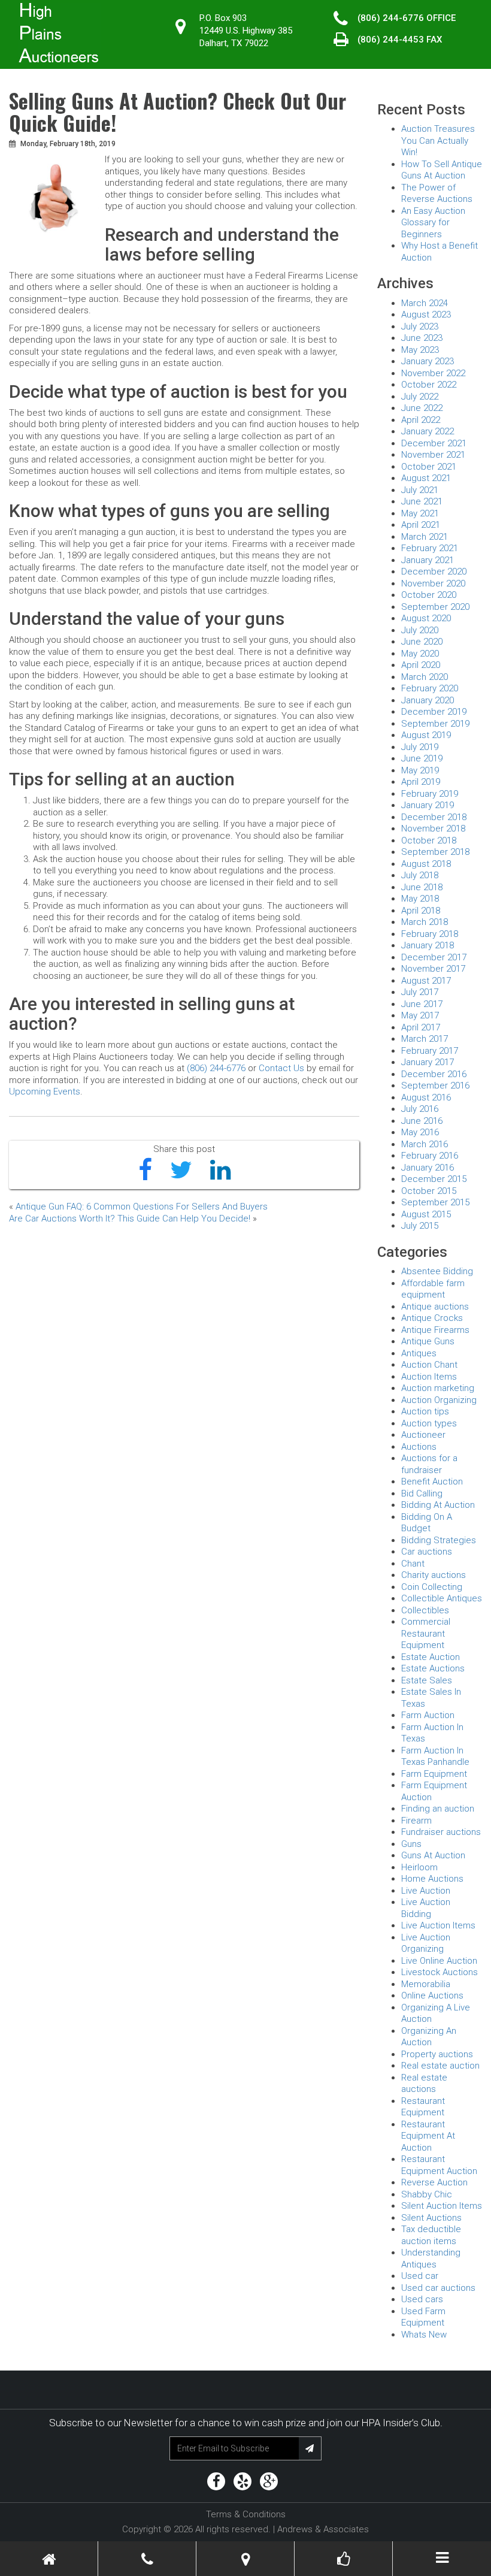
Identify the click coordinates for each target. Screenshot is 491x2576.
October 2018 (429, 840)
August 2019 (426, 735)
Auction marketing (438, 1388)
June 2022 (422, 408)
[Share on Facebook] (145, 1171)
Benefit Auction (432, 1481)
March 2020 (425, 677)
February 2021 (430, 548)
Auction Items (429, 1377)
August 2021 (426, 478)
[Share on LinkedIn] (220, 1171)
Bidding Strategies (439, 1540)
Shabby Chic (427, 2194)
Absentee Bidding (437, 1271)
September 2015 (435, 1202)
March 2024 (425, 303)
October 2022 (429, 385)
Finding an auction (438, 1809)
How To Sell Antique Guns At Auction (442, 170)
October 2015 (429, 1191)
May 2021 (420, 513)
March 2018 (425, 922)
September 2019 (435, 724)
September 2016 (435, 1086)
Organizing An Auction (429, 2037)
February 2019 (430, 794)
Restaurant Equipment (423, 2107)
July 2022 (420, 397)
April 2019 (421, 782)
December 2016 (434, 1074)
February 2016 (430, 1156)
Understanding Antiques (431, 2258)
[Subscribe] (310, 2448)
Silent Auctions (431, 2218)
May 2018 (420, 899)
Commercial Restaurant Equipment (426, 1633)
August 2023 (426, 315)
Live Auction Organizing (426, 1943)
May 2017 (420, 1015)
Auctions (419, 1447)
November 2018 (433, 829)
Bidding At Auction (438, 1505)
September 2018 (435, 852)
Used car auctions (438, 2288)
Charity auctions (434, 1575)
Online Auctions (432, 1996)
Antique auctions (435, 1307)
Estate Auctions (433, 1668)
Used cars (422, 2299)
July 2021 (420, 490)
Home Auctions (432, 1879)
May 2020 (420, 654)
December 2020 (434, 572)
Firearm (416, 1821)
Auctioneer (423, 1435)
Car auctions (427, 1552)
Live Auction (426, 1891)
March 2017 (425, 1039)
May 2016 (420, 1132)
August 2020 (426, 618)
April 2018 (421, 911)
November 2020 (433, 583)
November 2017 (433, 969)
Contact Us (281, 1068)
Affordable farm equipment (433, 1289)
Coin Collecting (432, 1587)
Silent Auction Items (442, 2206)
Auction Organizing (439, 1400)
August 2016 (426, 1097)
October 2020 (429, 595)
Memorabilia (426, 1984)
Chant (413, 1564)
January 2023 (428, 361)
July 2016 (420, 1109)
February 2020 (430, 688)
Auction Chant (429, 1365)
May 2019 (420, 770)
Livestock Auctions (440, 1972)
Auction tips (425, 1411)
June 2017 (422, 1004)
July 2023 (420, 326)
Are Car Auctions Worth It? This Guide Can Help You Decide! (130, 1219)
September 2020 (435, 607)
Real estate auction (440, 2066)
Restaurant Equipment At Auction (428, 2136)
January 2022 (428, 431)
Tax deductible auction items (431, 2235)
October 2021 (429, 467)
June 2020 (422, 642)
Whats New (424, 2335)
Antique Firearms (435, 1330)
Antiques (419, 1353)
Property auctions (437, 2054)
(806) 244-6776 (391, 18)
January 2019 (428, 805)
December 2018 (434, 817)
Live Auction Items (438, 1925)
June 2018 (422, 887)
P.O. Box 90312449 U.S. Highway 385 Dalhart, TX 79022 (246, 31)
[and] (245, 2560)
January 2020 (428, 700)
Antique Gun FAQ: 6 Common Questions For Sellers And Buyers (142, 1207)
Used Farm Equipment (423, 2317)
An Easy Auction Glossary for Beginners (433, 223)
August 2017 (426, 981)
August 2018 (426, 864)
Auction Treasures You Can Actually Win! (438, 140)
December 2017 (434, 957)
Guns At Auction (433, 1855)
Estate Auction (431, 1657)
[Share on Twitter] (181, 1171)
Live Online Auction (439, 1961)
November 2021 (433, 455)
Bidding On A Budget (427, 1523)
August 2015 (426, 1214)
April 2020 (421, 665)
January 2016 (428, 1168)
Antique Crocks (432, 1318)
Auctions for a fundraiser (429, 1464)
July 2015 (420, 1226)
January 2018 (428, 945)
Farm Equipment (434, 1774)
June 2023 (422, 338)
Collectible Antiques (442, 1598)
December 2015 (434, 1179)
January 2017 (428, 1062)
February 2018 (430, 934)
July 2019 (420, 747)
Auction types (429, 1423)
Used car (420, 2276)
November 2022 (433, 373)
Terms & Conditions (246, 2514)
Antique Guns (428, 1341)
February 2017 (430, 1051)
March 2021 (425, 537)
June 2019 (422, 758)
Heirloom (419, 1867)
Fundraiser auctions (441, 1832)
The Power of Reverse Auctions (437, 193)
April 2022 (421, 420)
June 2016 (422, 1121)
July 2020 (420, 630)
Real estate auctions (424, 2084)
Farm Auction (428, 1715)
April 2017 (421, 1027)
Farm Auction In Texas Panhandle (435, 1756)
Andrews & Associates (323, 2529)
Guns (411, 1844)
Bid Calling (422, 1493)
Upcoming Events (45, 1092)
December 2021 (434, 443)
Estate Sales (427, 1680)
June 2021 (422, 501)
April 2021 (421, 525)
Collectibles (425, 1610)
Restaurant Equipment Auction (439, 2165)
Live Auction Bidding (426, 1908)
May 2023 (420, 350)
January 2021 (428, 560)
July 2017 (420, 992)
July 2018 (420, 875)
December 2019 (434, 712)
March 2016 (425, 1144)
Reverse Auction (434, 2182)
